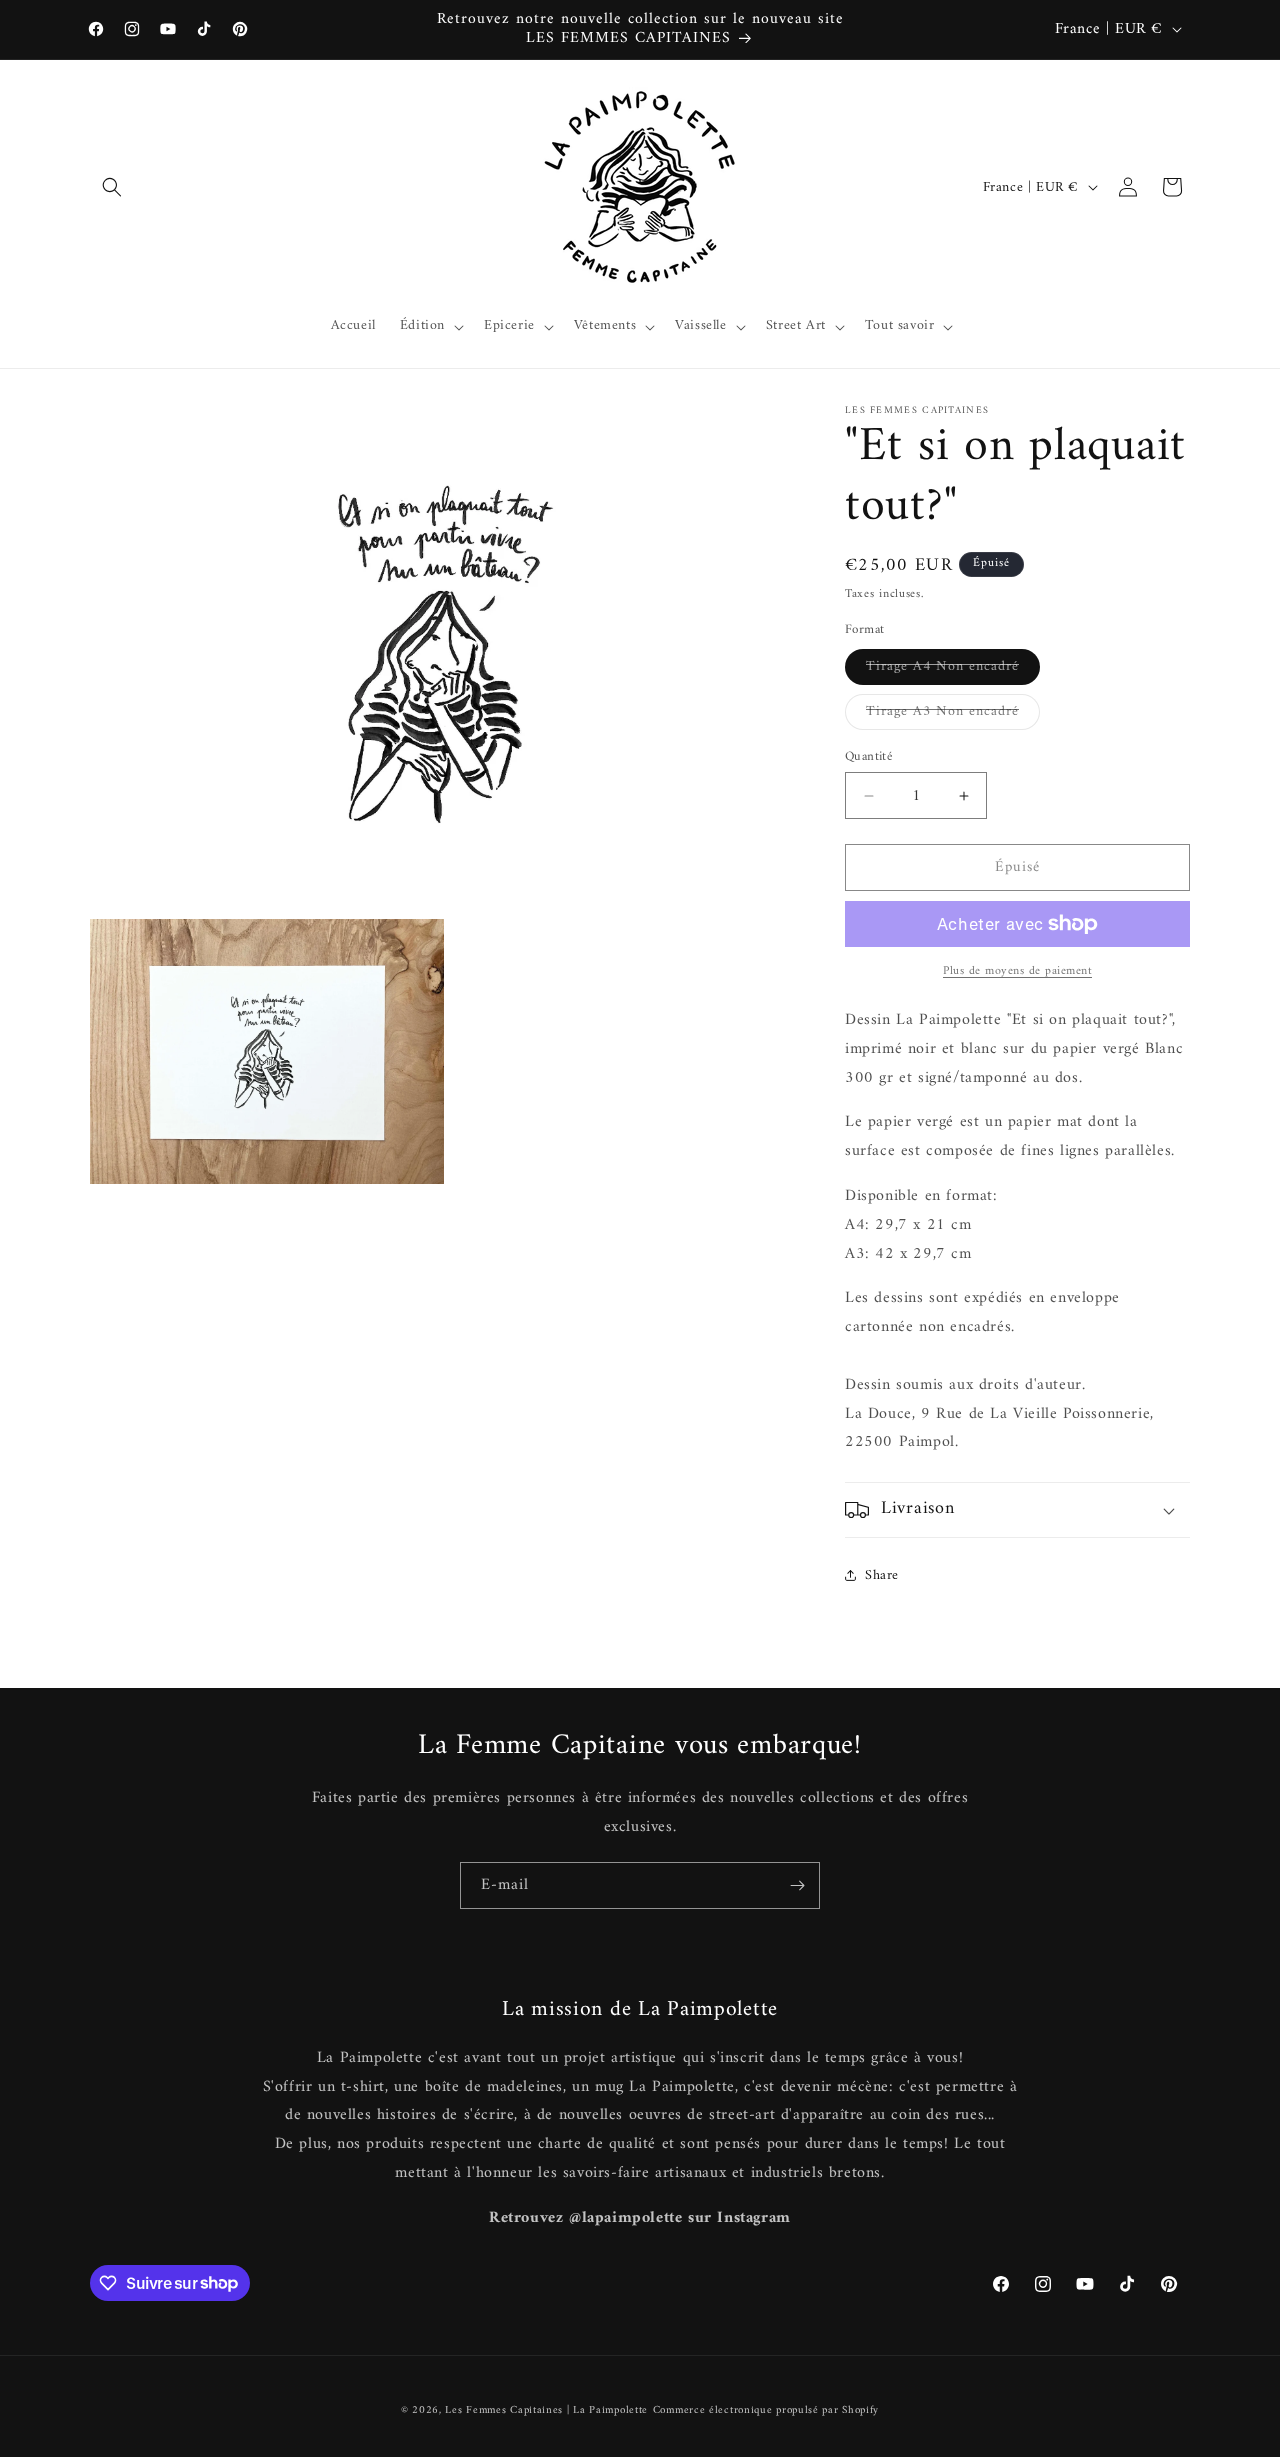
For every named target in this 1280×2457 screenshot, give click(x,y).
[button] (112, 187)
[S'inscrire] (797, 1885)
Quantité (868, 757)
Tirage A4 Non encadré (953, 669)
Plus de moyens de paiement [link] (1017, 972)
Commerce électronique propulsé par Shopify (766, 2410)
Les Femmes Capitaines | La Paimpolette (546, 2410)
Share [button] (882, 1575)
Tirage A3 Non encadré (953, 714)
